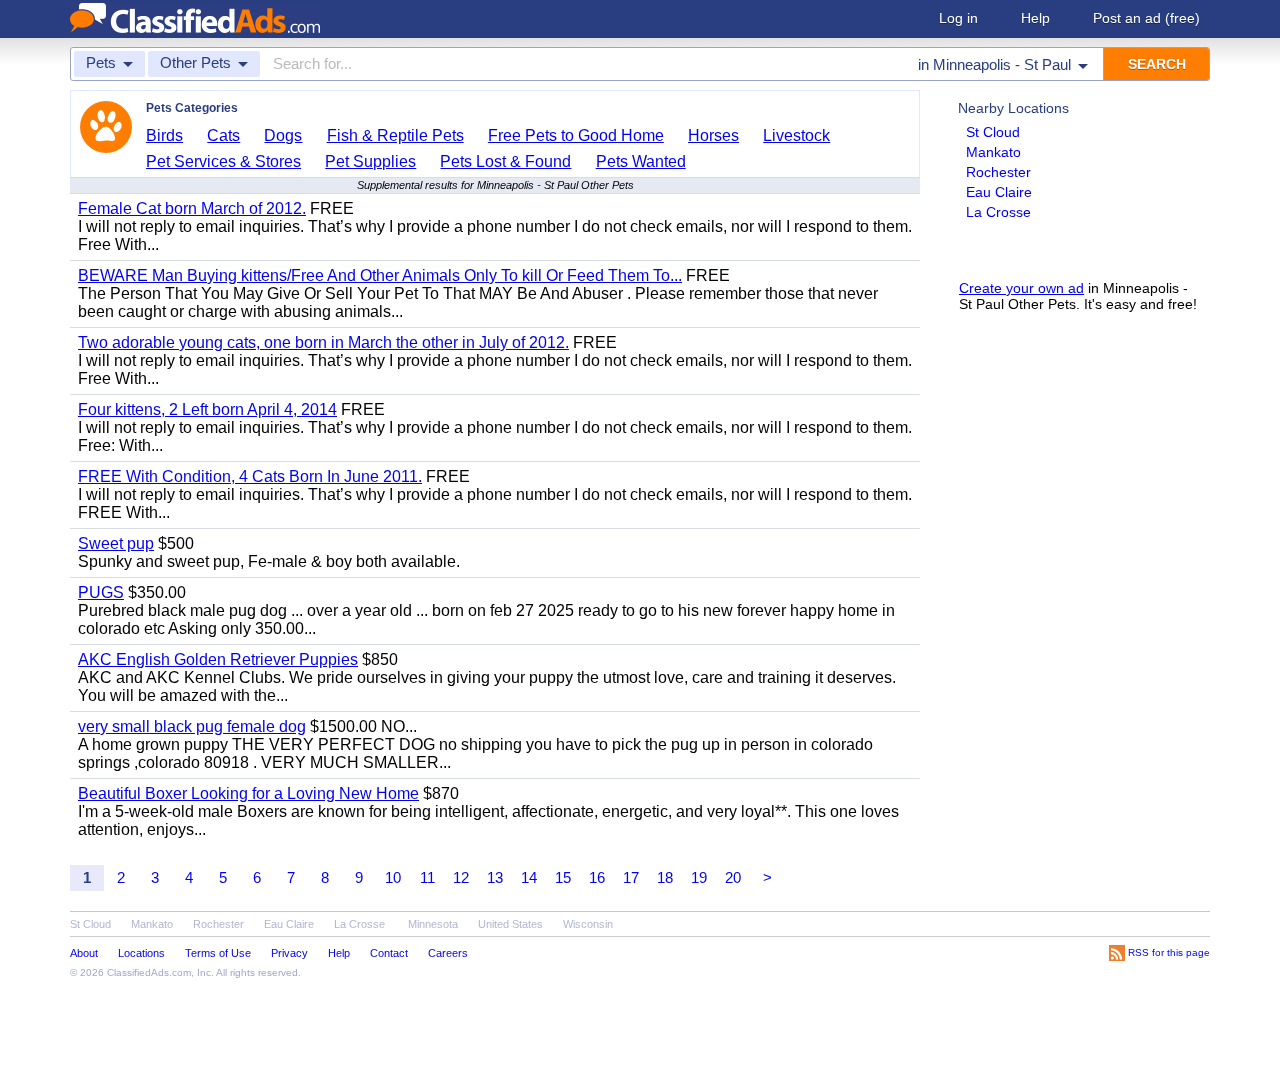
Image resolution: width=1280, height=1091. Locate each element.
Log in (958, 18)
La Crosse (998, 212)
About (84, 953)
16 (597, 877)
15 (563, 877)
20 (733, 877)
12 (461, 877)
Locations (141, 953)
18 (665, 877)
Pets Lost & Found (505, 161)
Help (1035, 18)
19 (699, 877)
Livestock (796, 135)
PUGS (101, 592)
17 (631, 877)
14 (529, 877)
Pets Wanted (641, 161)
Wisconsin (588, 924)
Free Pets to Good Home (576, 135)
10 (393, 877)
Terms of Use (218, 953)
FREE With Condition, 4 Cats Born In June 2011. (250, 476)
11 (427, 877)
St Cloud (993, 132)
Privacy (289, 953)
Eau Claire (999, 192)
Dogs (283, 135)
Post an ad (1146, 18)
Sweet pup (116, 543)
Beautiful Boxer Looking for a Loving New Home (248, 793)
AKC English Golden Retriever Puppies (218, 659)
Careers (448, 953)
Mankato (993, 152)
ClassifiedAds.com (149, 972)
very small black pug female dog (192, 726)
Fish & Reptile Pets (395, 135)
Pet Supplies (370, 161)
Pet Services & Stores (223, 161)
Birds (164, 135)
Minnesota (433, 924)
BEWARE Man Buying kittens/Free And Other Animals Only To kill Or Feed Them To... (380, 275)
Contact (389, 953)
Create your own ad (1021, 288)
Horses (713, 135)
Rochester (998, 172)
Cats (223, 135)
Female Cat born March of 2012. (192, 208)
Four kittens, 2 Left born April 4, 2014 (207, 409)
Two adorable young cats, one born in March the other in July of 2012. (323, 342)
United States (510, 924)
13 (495, 877)
